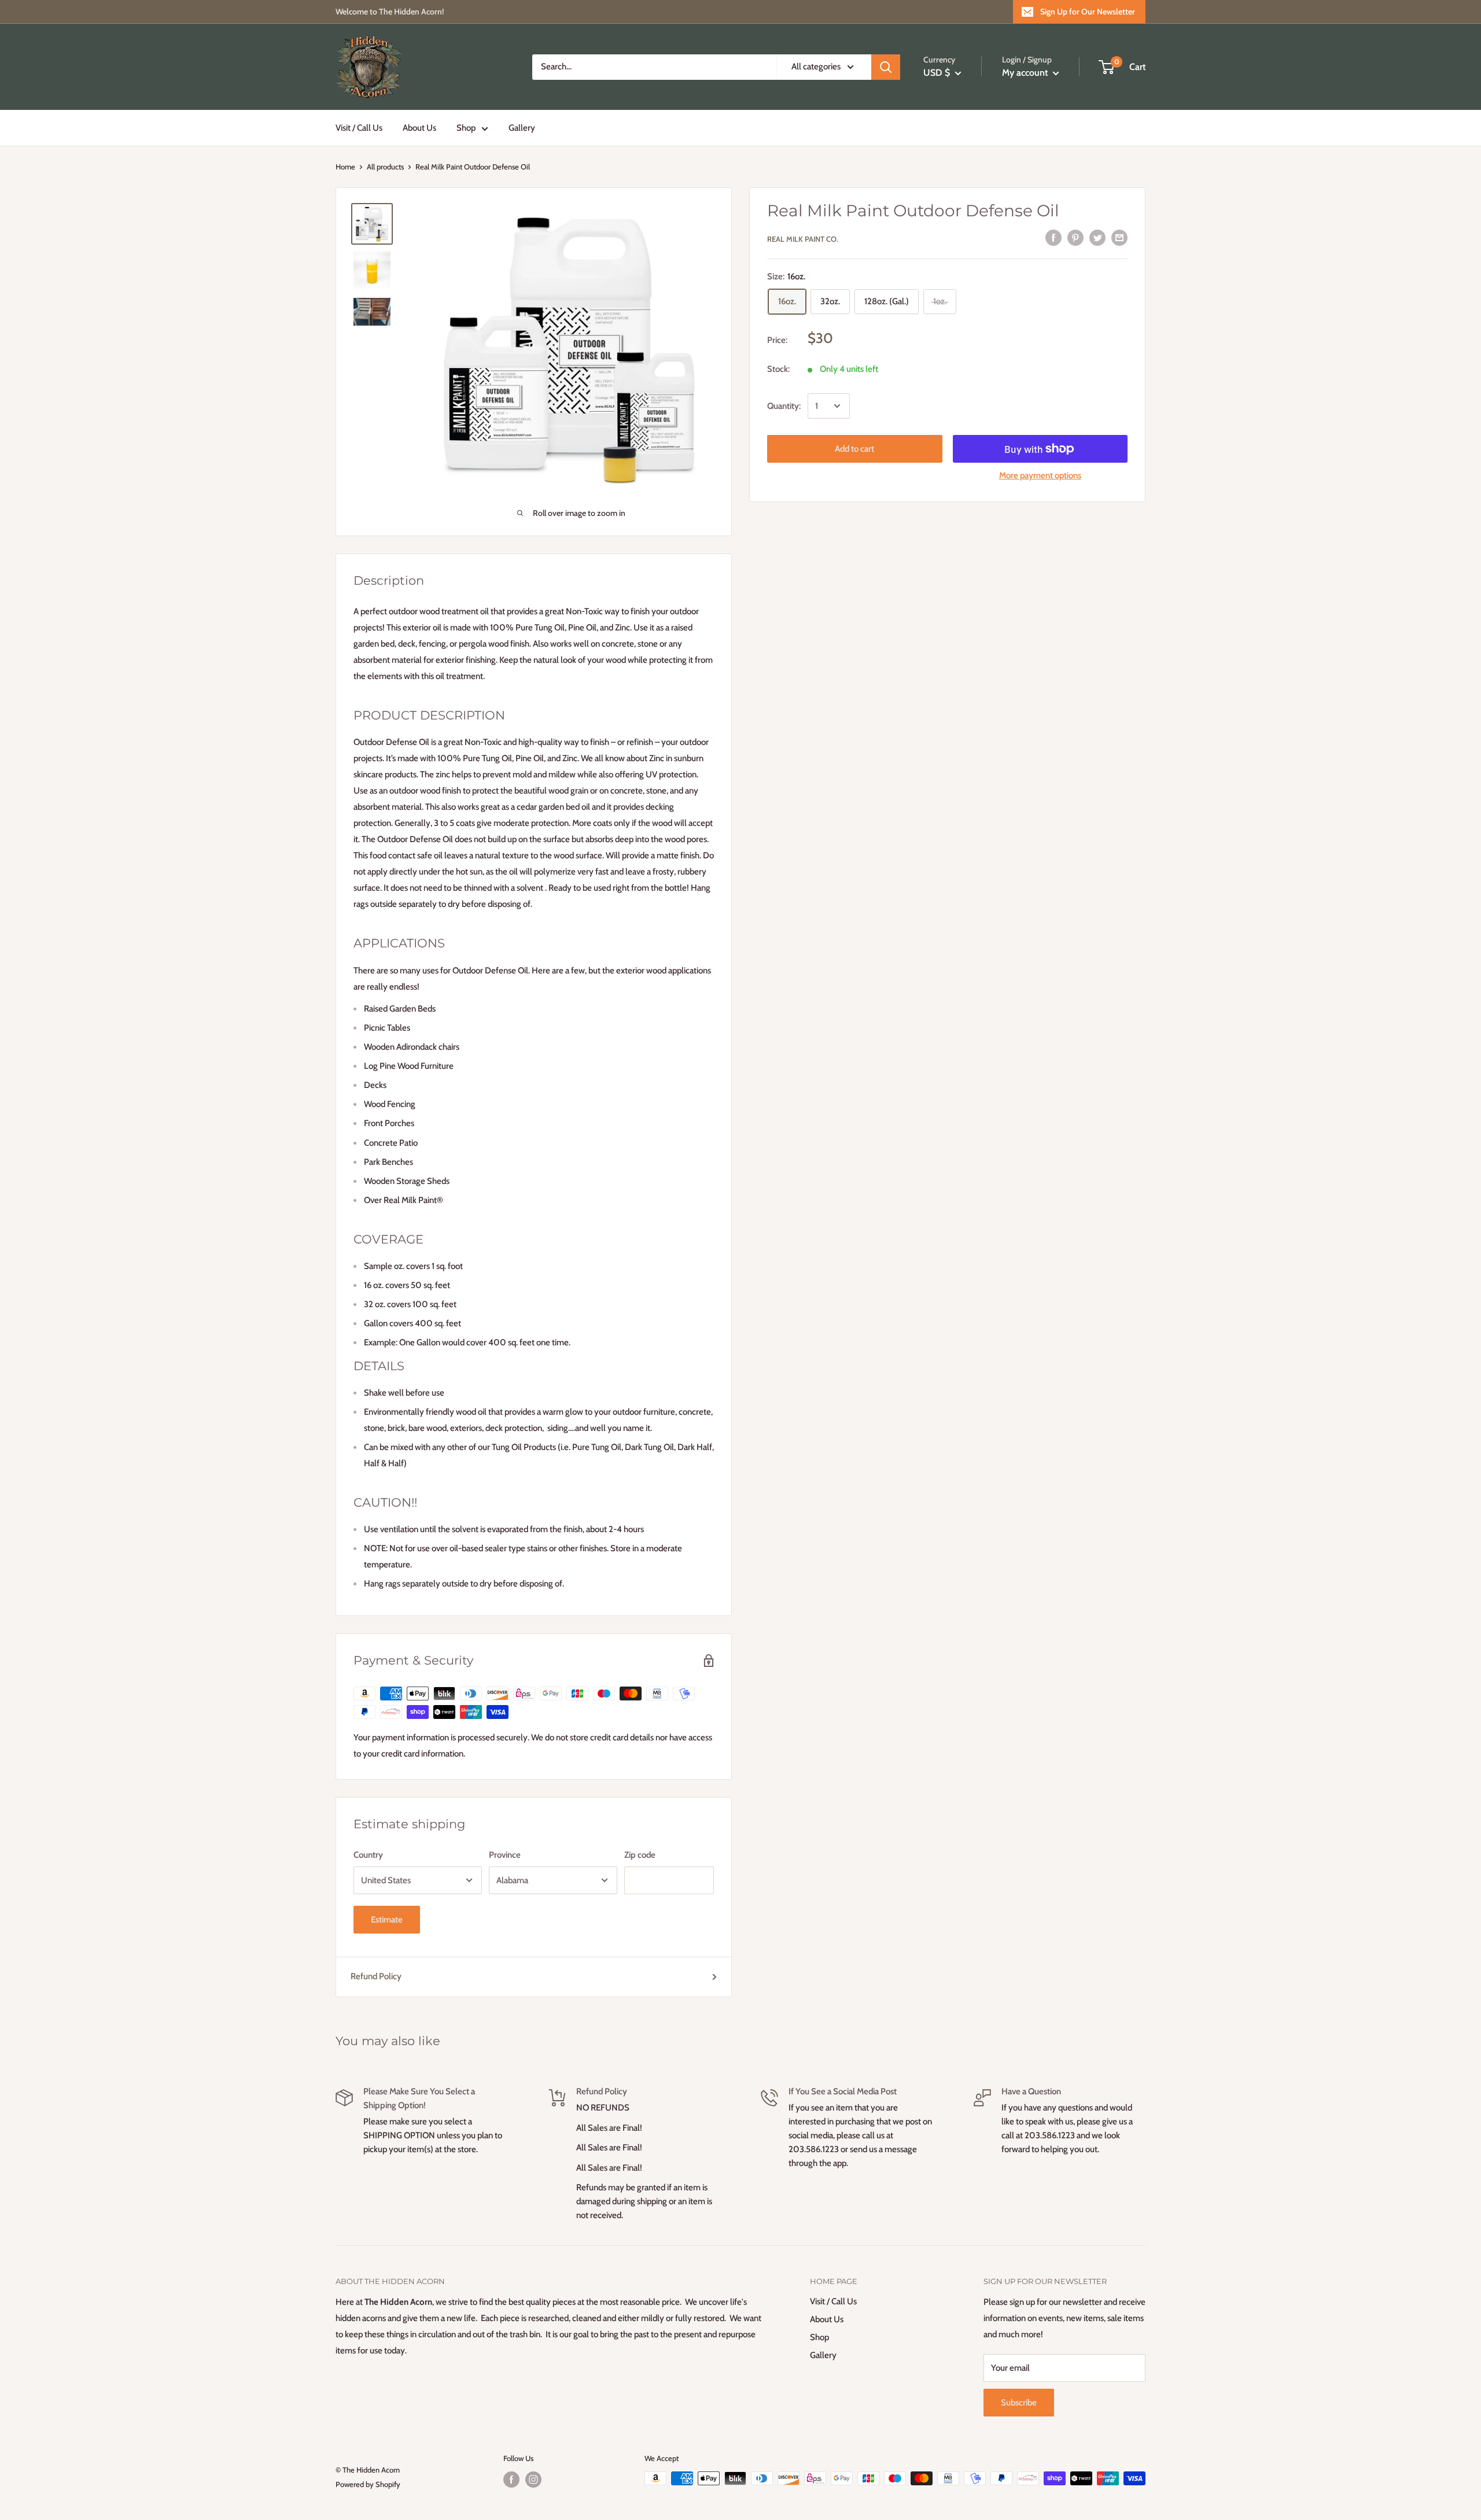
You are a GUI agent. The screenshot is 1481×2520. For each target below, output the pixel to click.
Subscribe (1019, 2403)
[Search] (886, 67)
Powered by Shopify (368, 2484)
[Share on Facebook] (1053, 237)
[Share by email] (1119, 237)
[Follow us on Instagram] (533, 2480)
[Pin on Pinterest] (1075, 237)
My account (1026, 73)
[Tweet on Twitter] (1097, 237)
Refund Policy (376, 1976)
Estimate (387, 1920)
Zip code (640, 1855)
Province (505, 1855)
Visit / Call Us (359, 128)
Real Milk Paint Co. (803, 239)
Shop (466, 128)
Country (368, 1855)
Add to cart (854, 449)
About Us (419, 128)
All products (385, 167)
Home (345, 167)
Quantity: (784, 406)
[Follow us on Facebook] (511, 2480)
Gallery (522, 128)
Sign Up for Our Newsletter (1088, 12)
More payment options (1040, 475)
